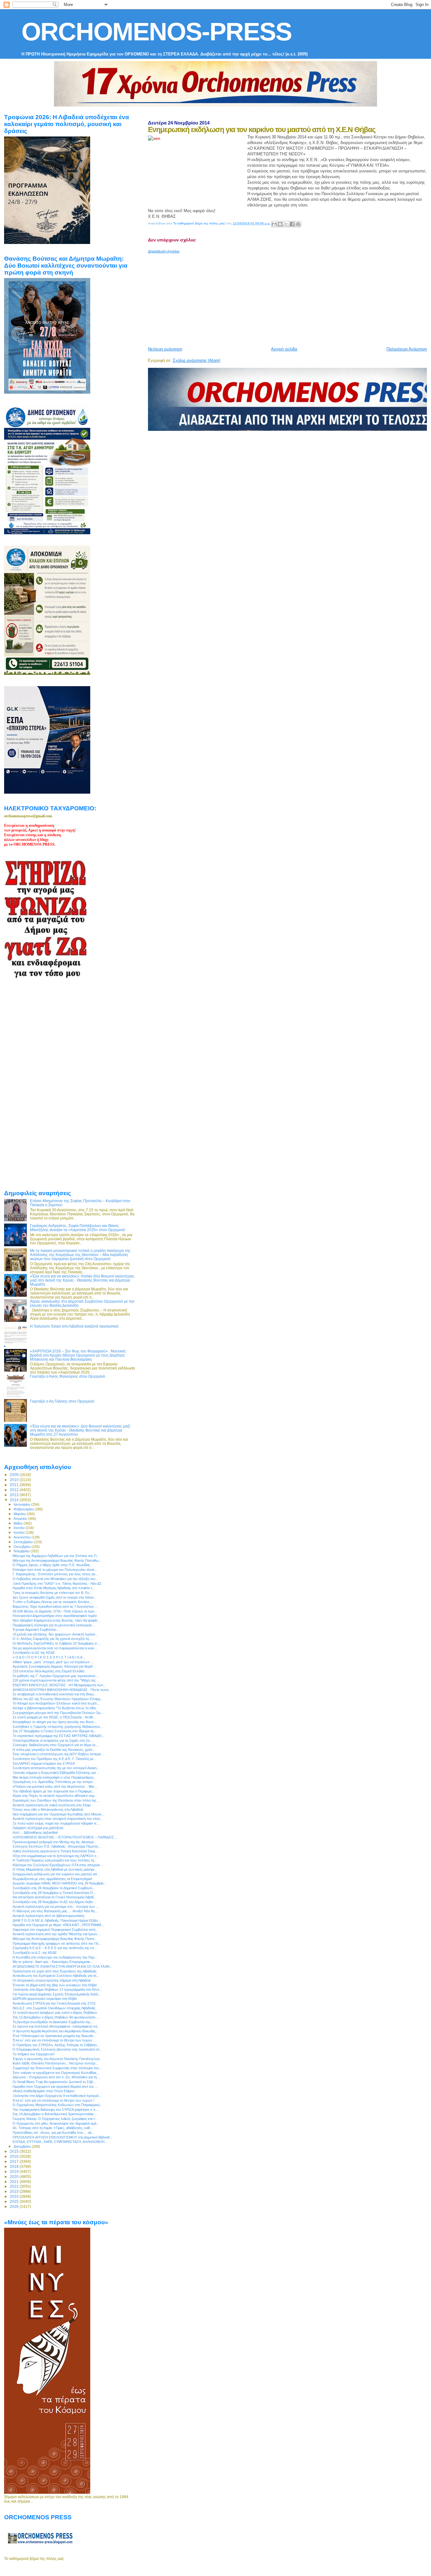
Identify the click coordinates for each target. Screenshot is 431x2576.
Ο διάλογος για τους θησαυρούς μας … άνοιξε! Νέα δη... (55, 1911)
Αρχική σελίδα (284, 349)
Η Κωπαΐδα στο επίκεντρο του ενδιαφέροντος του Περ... (55, 1957)
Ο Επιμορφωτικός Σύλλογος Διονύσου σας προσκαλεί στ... (57, 2049)
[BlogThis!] (280, 224)
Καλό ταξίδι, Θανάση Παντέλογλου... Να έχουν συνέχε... (56, 2063)
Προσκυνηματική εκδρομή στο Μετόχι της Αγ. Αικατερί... (54, 1842)
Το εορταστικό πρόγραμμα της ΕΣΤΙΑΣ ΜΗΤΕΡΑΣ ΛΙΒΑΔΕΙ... (59, 1736)
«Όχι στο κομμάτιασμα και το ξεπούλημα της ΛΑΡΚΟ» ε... (56, 1856)
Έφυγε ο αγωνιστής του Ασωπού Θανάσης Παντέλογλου (56, 2059)
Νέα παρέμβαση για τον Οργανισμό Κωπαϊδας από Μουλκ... (59, 1814)
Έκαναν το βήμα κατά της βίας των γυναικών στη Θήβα (55, 1985)
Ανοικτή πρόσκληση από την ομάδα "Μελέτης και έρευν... (56, 1934)
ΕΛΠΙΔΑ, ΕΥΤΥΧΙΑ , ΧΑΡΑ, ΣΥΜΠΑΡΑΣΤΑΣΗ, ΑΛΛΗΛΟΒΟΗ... (60, 2142)
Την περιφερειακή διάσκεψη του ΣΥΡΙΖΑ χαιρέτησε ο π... (56, 2110)
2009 (15, 1475)
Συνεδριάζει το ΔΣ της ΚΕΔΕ (34, 1653)
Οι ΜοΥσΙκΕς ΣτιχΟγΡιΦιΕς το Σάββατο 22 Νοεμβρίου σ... (56, 1643)
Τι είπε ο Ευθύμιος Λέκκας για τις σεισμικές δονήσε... (52, 1602)
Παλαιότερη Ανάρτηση (407, 349)
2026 (15, 2206)
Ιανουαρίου (22, 1504)
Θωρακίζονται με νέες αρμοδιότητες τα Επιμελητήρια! (52, 1879)
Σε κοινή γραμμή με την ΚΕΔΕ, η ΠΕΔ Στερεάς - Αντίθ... (54, 1717)
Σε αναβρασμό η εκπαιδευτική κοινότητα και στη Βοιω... (55, 1694)
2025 (15, 2201)
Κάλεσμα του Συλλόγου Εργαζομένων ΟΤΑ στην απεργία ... (58, 1865)
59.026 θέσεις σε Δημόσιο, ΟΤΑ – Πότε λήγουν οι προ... (55, 1611)
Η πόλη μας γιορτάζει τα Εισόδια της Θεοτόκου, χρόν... (54, 1750)
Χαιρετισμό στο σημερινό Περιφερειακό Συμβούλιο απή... (55, 1930)
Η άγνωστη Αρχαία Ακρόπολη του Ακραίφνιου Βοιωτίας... (55, 2031)
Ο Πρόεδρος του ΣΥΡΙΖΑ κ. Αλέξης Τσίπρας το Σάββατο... (56, 2045)
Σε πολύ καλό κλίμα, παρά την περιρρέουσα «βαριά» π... (56, 1823)
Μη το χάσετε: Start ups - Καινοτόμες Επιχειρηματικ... (53, 1962)
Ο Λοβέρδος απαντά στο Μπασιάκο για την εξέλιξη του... (55, 1579)
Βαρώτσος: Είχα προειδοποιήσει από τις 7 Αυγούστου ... (55, 1606)
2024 (15, 2196)
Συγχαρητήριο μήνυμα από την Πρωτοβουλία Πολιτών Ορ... (58, 1713)
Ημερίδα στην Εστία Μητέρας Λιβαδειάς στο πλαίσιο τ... (54, 1588)
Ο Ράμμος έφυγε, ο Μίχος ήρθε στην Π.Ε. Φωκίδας (51, 1565)
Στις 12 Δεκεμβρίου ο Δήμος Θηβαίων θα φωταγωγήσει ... (56, 2017)
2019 (15, 2171)
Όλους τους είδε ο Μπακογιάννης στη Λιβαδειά (48, 1809)
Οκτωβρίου (23, 1547)
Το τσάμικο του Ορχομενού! (34, 2054)
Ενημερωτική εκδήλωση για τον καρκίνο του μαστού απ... (56, 1874)
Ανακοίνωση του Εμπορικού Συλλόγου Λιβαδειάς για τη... (56, 1976)
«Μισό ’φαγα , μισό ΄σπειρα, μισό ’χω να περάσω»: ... (53, 1662)
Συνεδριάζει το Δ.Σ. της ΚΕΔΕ (35, 1953)
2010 (15, 1480)
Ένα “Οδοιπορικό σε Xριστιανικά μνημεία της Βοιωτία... (54, 2036)
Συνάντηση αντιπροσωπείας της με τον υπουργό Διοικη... (56, 1768)
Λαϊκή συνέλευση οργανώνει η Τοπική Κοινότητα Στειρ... (55, 1851)
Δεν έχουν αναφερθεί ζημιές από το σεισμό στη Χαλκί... (54, 1597)
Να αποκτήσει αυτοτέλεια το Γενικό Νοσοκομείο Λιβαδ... (55, 1897)
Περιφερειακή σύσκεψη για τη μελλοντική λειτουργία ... (54, 1625)
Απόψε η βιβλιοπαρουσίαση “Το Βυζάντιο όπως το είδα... (56, 1708)
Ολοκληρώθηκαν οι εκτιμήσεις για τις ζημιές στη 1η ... (53, 1740)
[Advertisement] (289, 298)
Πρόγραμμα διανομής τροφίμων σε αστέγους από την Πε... (57, 1943)
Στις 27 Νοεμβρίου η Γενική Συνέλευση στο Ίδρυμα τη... (54, 1731)
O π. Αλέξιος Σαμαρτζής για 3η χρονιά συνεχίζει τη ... (53, 1639)
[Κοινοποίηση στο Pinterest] (298, 224)
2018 (15, 2166)
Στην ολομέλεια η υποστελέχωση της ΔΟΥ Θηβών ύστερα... (58, 1754)
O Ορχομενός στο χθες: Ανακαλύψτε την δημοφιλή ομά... (56, 2123)
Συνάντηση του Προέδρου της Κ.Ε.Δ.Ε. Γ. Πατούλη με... (54, 1759)
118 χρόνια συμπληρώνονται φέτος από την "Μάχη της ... (56, 1680)
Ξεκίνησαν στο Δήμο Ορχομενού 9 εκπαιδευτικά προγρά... (57, 2096)
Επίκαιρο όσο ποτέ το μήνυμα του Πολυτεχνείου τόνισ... (55, 1570)
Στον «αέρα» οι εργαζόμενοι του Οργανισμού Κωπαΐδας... (56, 2073)
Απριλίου (21, 1519)
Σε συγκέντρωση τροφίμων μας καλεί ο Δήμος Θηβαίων (55, 2012)
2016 (15, 2156)
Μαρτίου (20, 1514)
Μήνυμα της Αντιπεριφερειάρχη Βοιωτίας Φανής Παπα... (55, 1939)
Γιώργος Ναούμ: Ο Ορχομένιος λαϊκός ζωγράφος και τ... (55, 2119)
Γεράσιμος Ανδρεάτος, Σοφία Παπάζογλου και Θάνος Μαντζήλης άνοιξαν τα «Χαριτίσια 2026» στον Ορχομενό (77, 1228)
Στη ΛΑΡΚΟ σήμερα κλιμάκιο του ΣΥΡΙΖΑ (44, 1763)
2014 (15, 1500)
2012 (15, 1490)
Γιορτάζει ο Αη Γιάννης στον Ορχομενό (62, 1401)
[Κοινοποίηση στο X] (286, 224)
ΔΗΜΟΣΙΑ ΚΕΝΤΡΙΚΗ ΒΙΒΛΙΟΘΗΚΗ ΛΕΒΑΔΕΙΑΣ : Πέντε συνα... (62, 1690)
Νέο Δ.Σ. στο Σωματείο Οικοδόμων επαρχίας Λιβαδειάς (54, 2008)
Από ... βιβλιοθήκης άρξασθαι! (35, 1832)
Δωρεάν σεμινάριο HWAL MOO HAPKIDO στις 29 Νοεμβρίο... (59, 1883)
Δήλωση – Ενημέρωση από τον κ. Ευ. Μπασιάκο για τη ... (57, 2077)
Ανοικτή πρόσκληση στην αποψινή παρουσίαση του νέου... (58, 1819)
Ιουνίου (20, 1528)
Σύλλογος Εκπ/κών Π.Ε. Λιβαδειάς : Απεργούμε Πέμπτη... (57, 1846)
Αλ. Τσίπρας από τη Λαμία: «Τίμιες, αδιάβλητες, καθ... (53, 2128)
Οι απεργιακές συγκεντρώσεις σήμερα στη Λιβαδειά (52, 1980)
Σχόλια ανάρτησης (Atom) (197, 360)
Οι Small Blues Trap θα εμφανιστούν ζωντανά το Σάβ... (54, 2082)
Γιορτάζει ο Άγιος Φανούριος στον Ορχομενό (68, 1376)
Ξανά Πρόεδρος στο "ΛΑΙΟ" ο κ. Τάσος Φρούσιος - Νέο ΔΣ (57, 1583)
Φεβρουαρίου (24, 1509)
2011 (15, 1485)
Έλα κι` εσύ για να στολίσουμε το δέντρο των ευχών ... (54, 2040)
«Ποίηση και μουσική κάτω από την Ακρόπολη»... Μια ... (55, 1786)
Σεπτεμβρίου (24, 1542)
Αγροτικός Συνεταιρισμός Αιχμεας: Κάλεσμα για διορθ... (54, 1666)
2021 (15, 2182)
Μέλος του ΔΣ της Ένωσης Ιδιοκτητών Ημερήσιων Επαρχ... (58, 1699)
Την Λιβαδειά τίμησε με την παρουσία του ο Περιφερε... (54, 1791)
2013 (15, 1495)
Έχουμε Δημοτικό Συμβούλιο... (36, 1630)
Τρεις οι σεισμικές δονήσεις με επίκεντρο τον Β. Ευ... (52, 1593)
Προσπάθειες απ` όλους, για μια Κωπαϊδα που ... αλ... (54, 2133)
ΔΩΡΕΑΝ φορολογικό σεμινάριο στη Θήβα (45, 1999)
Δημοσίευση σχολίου (164, 251)
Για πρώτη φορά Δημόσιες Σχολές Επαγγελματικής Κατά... (57, 1994)
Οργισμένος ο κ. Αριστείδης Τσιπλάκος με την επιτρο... (54, 1782)
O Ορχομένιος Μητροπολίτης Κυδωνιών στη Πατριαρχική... (57, 2105)
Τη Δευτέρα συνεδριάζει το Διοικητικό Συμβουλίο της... (53, 2022)
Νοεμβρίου (22, 1551)
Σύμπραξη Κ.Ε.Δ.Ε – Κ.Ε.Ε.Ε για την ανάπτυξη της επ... (55, 1948)
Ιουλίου (20, 1532)
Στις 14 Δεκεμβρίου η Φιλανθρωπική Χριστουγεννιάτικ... (55, 2114)
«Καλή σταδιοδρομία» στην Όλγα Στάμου (44, 2091)
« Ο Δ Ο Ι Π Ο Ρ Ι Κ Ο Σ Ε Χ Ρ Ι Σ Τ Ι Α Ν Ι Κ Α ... (49, 1657)
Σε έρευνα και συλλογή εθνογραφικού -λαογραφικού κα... (56, 2026)
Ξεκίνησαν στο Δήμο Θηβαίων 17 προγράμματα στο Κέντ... (57, 1989)
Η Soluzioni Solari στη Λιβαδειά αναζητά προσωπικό (74, 1326)
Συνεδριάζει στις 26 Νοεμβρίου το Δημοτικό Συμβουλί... (54, 1888)
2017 (15, 2161)
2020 (15, 2177)
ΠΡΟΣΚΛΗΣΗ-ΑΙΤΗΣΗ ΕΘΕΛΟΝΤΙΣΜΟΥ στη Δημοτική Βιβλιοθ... (62, 2137)
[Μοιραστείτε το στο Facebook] (292, 224)
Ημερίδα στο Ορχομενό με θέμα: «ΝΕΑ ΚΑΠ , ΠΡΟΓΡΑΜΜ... (58, 1925)
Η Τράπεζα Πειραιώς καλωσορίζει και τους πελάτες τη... (55, 1860)
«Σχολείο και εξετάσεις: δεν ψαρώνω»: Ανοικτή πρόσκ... (55, 1634)
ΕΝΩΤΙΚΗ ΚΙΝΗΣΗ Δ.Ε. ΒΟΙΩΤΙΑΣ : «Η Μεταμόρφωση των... (59, 1685)
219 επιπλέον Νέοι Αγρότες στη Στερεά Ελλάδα (48, 1671)
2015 (15, 2151)
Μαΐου (19, 1523)
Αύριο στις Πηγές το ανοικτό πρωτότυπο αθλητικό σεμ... (55, 1796)
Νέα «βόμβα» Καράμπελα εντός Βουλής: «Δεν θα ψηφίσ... (56, 1620)
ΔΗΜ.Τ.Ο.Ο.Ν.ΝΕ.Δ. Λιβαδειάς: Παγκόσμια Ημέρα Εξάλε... (57, 1920)
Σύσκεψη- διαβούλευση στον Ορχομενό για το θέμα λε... (56, 1745)
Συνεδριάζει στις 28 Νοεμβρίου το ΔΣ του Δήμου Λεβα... (54, 1902)
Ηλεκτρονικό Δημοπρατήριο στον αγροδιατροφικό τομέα (55, 1616)
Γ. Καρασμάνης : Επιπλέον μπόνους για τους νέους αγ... (55, 1574)
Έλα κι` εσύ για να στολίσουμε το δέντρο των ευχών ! (53, 2100)
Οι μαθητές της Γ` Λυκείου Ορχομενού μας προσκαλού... (55, 1676)
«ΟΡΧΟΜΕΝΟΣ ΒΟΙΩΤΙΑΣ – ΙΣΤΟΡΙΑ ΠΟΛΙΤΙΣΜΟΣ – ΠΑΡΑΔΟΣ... (65, 1837)
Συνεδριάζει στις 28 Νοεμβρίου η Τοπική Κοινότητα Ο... (54, 1893)
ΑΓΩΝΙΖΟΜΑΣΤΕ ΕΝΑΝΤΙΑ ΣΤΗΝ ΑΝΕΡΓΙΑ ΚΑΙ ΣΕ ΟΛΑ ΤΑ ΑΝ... (62, 1966)
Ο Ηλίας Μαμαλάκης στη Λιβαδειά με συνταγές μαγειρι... (55, 1869)
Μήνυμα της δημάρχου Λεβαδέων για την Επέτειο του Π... (56, 1556)
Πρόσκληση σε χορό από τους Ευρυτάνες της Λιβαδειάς (55, 1971)
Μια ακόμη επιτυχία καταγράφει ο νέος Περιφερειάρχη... (54, 1777)
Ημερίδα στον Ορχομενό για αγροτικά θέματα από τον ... (55, 2087)
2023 (15, 2191)
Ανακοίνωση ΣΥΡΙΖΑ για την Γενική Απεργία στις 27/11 (54, 2003)
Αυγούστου (23, 1537)
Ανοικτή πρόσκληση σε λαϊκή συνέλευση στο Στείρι (52, 1805)
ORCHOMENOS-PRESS (156, 32)
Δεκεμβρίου (23, 2146)
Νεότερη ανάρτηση (165, 349)
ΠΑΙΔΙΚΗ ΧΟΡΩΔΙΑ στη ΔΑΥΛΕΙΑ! (38, 1828)
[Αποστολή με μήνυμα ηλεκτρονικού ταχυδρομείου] (274, 224)
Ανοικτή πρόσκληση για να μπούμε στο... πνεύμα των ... (56, 1907)
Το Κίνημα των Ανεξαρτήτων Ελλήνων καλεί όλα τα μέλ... (56, 1703)
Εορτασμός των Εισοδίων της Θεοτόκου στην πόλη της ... (56, 1800)
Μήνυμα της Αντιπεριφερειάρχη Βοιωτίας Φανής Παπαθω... (57, 1560)
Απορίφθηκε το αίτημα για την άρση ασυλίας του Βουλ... (55, 1722)
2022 (15, 2186)
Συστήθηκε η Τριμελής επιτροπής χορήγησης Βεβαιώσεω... (58, 1727)
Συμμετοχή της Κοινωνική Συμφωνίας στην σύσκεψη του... (57, 2068)
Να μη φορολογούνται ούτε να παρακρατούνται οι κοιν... (55, 1648)
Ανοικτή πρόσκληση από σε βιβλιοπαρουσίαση (48, 1916)
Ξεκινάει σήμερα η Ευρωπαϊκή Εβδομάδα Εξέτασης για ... (56, 1773)
